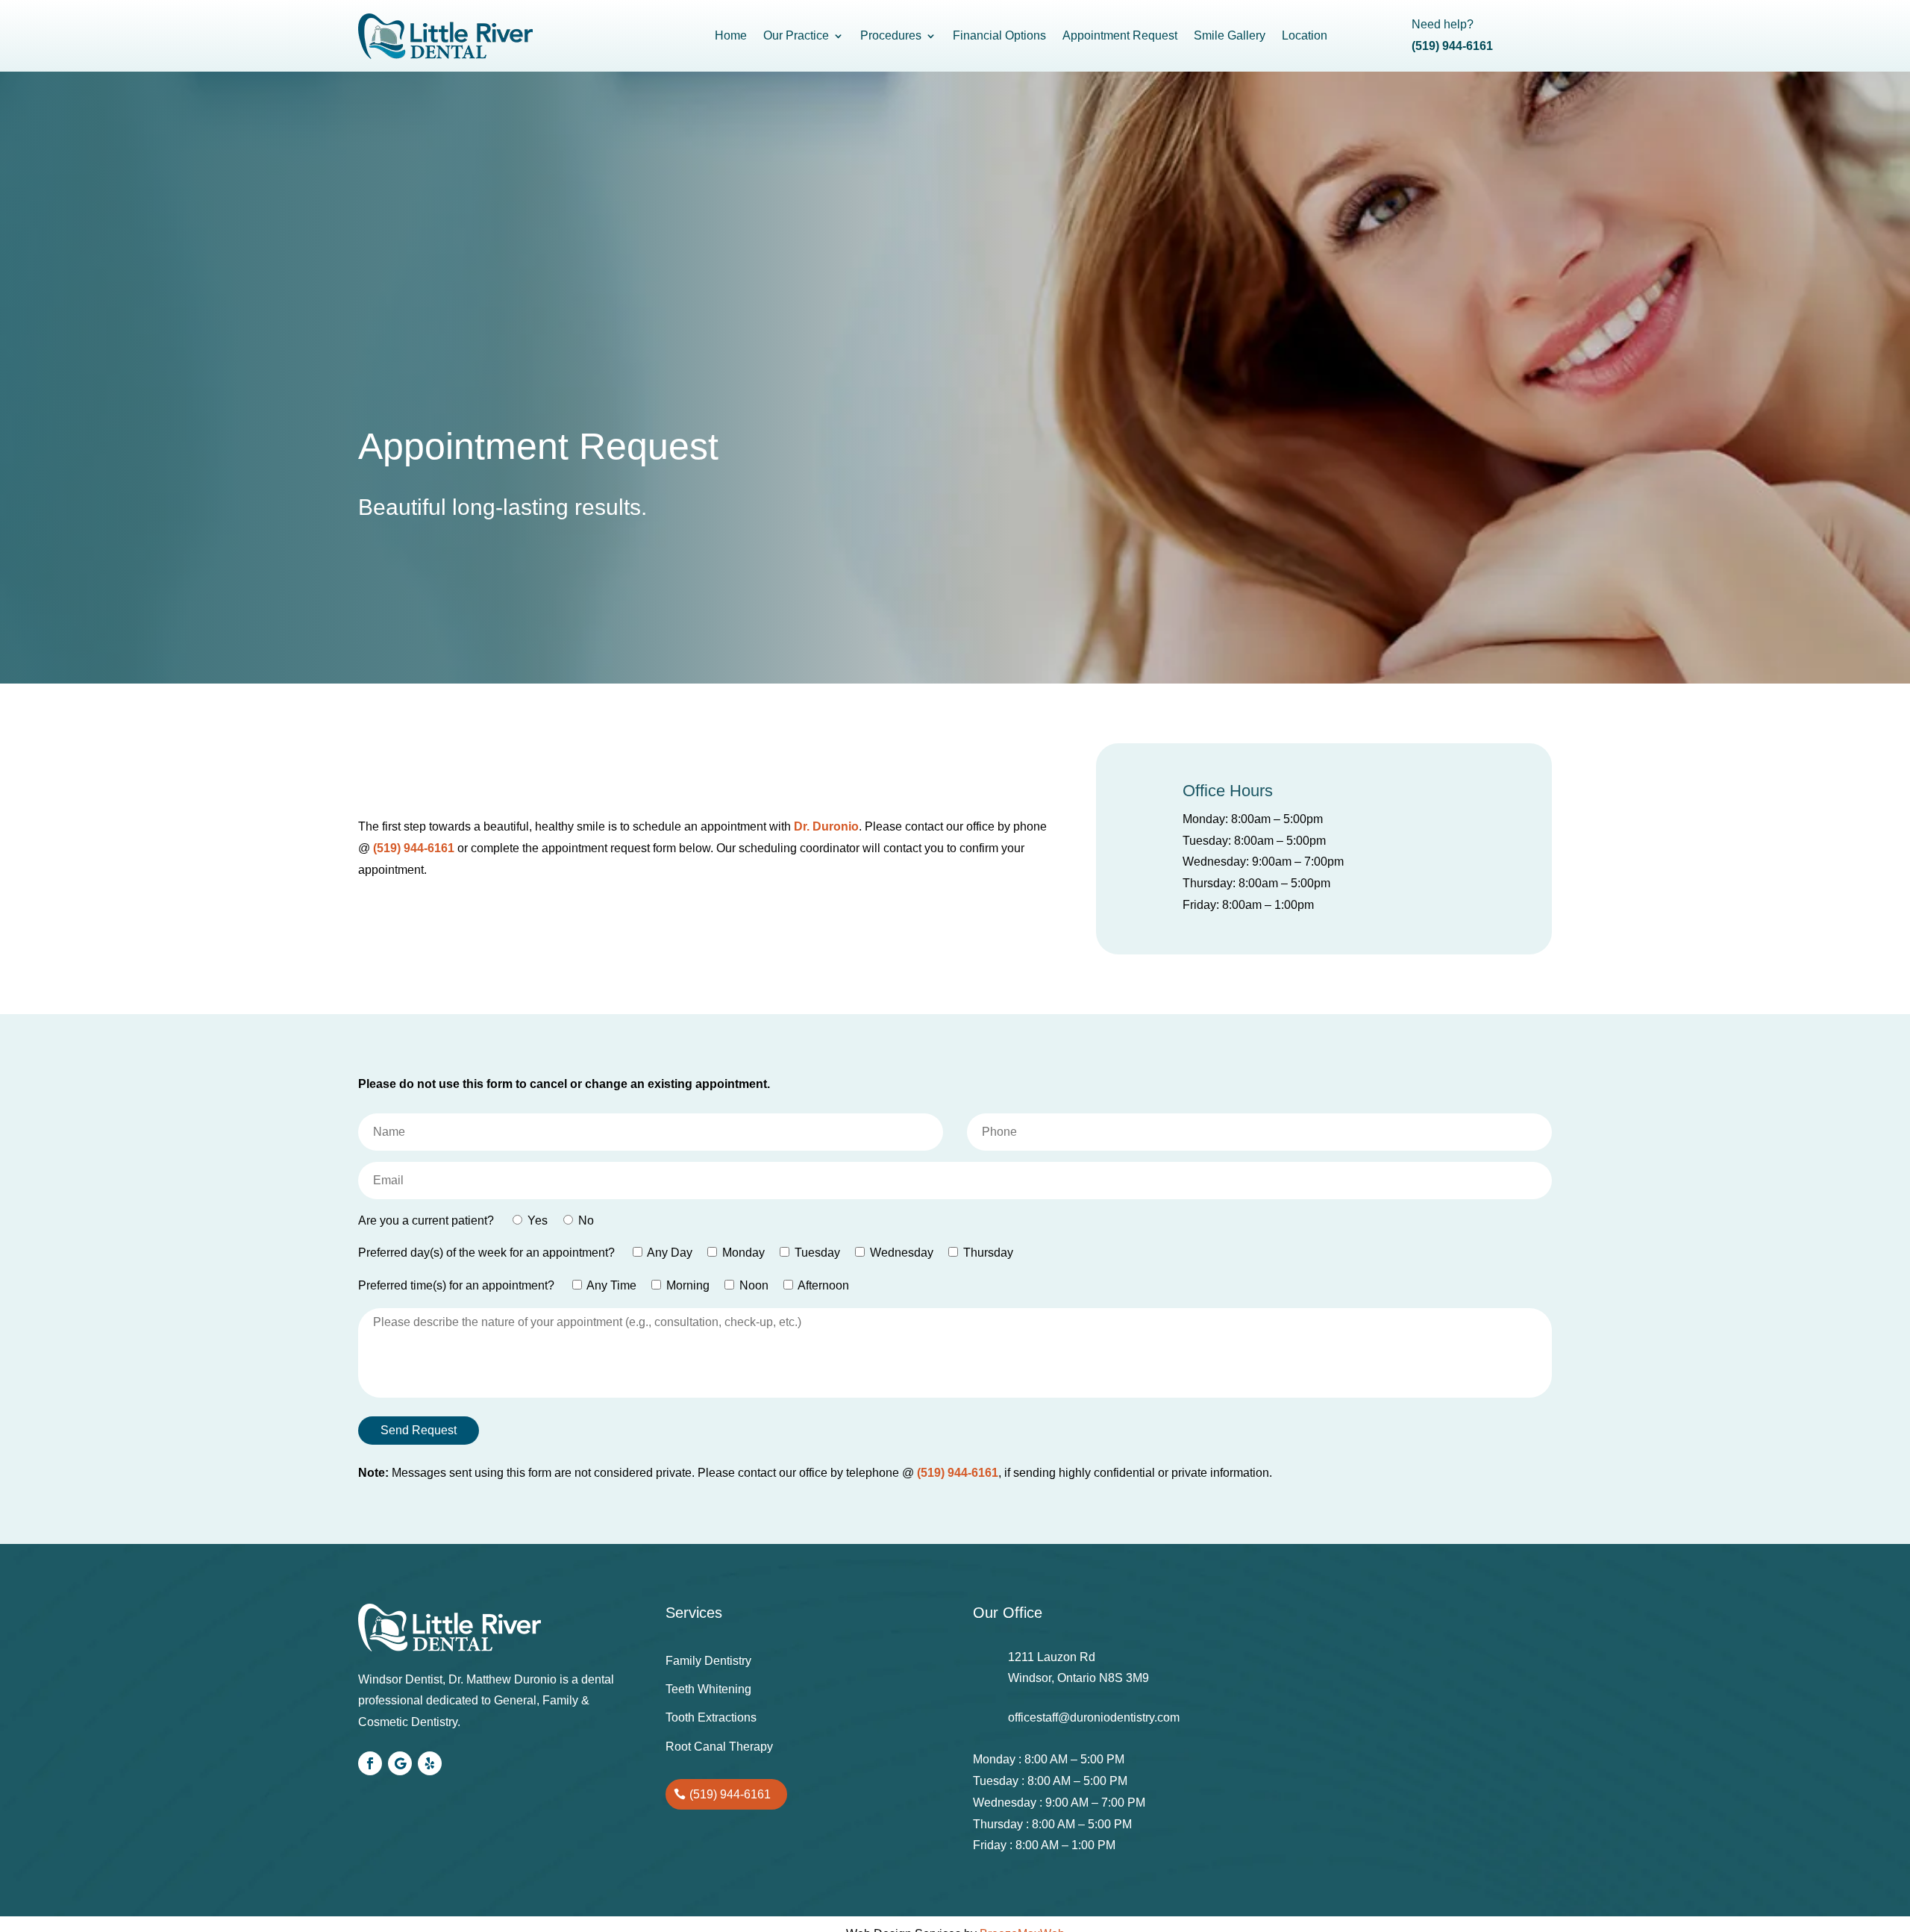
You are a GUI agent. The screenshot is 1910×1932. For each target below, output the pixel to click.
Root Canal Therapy (719, 1747)
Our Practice (796, 35)
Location (1305, 35)
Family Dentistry (708, 1661)
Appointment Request (1120, 35)
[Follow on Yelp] (430, 1763)
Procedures (891, 35)
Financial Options (999, 35)
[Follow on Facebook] (370, 1763)
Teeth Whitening (708, 1689)
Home (731, 35)
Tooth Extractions (711, 1717)
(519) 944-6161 (414, 848)
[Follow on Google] (400, 1763)
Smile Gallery (1230, 35)
